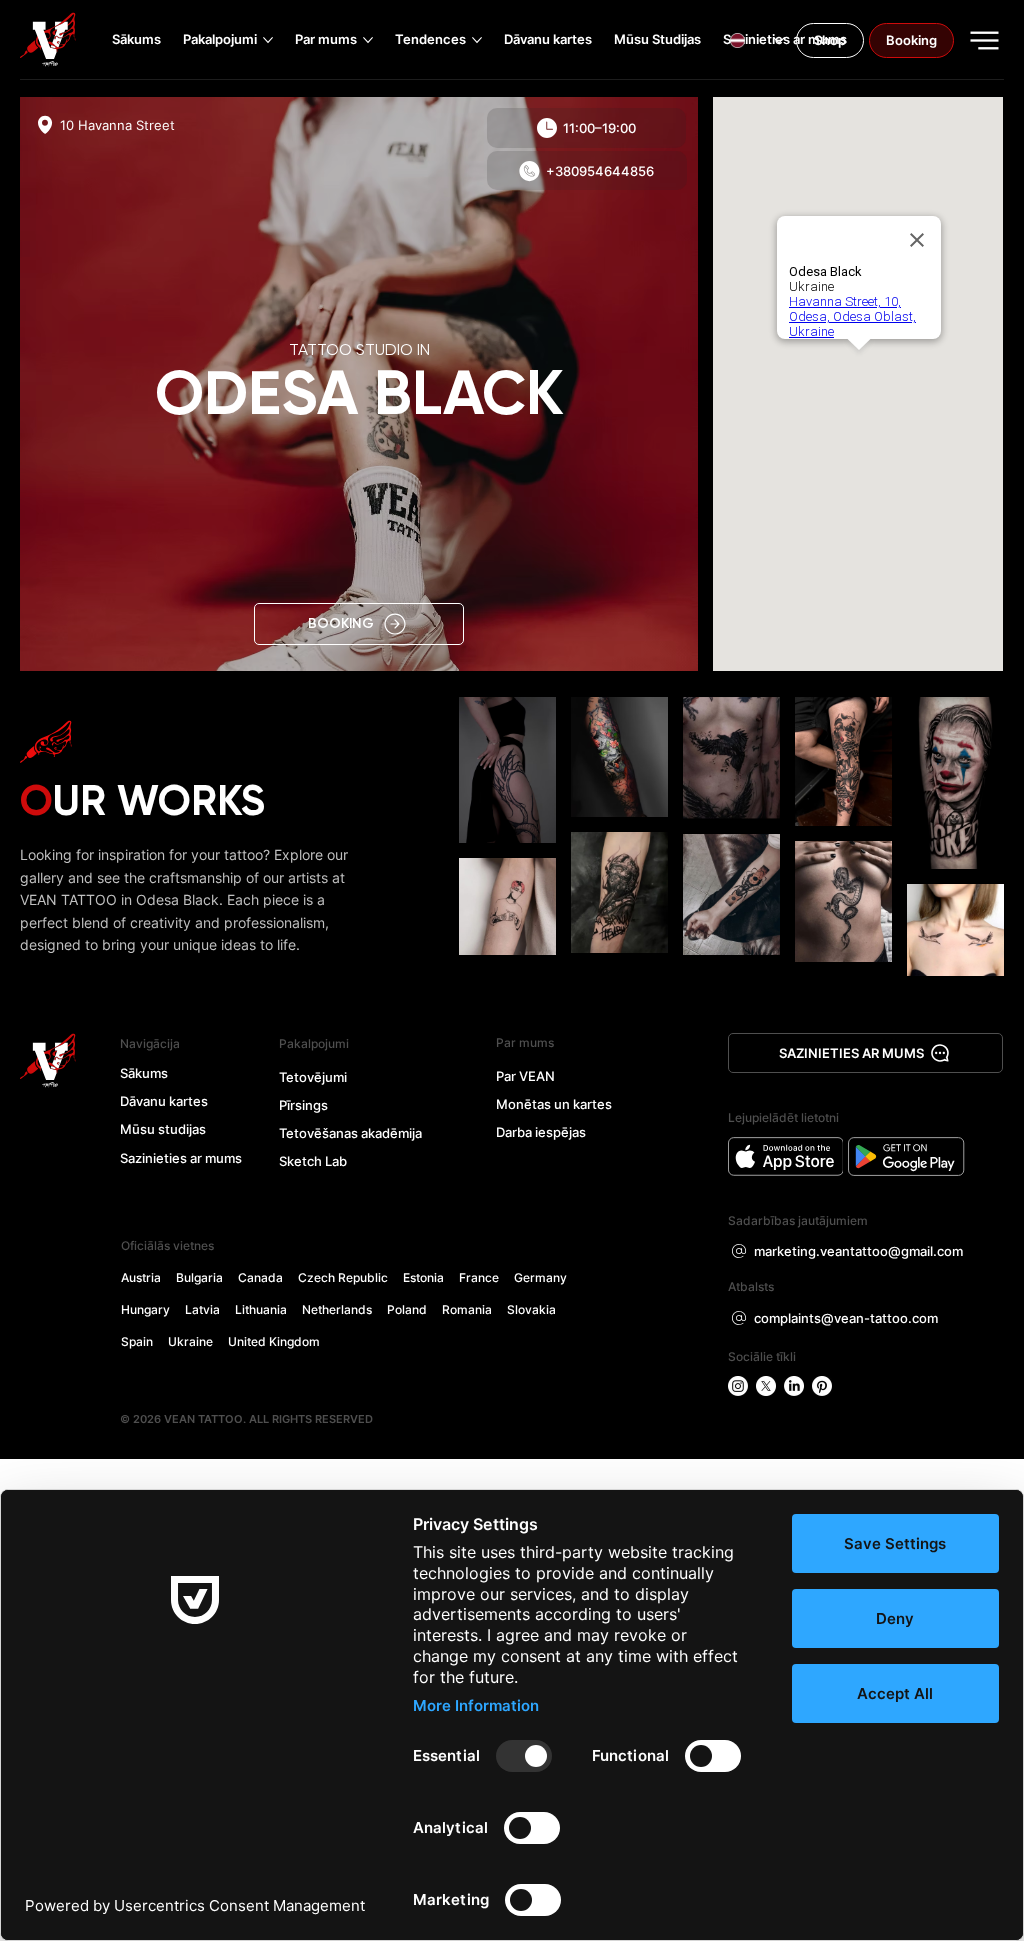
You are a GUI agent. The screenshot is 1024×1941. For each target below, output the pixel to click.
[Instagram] (738, 1386)
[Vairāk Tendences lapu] (477, 40)
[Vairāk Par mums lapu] (368, 40)
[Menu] (985, 40)
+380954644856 (600, 171)
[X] (766, 1386)
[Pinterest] (822, 1386)
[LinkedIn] (794, 1386)
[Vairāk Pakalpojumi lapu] (268, 40)
